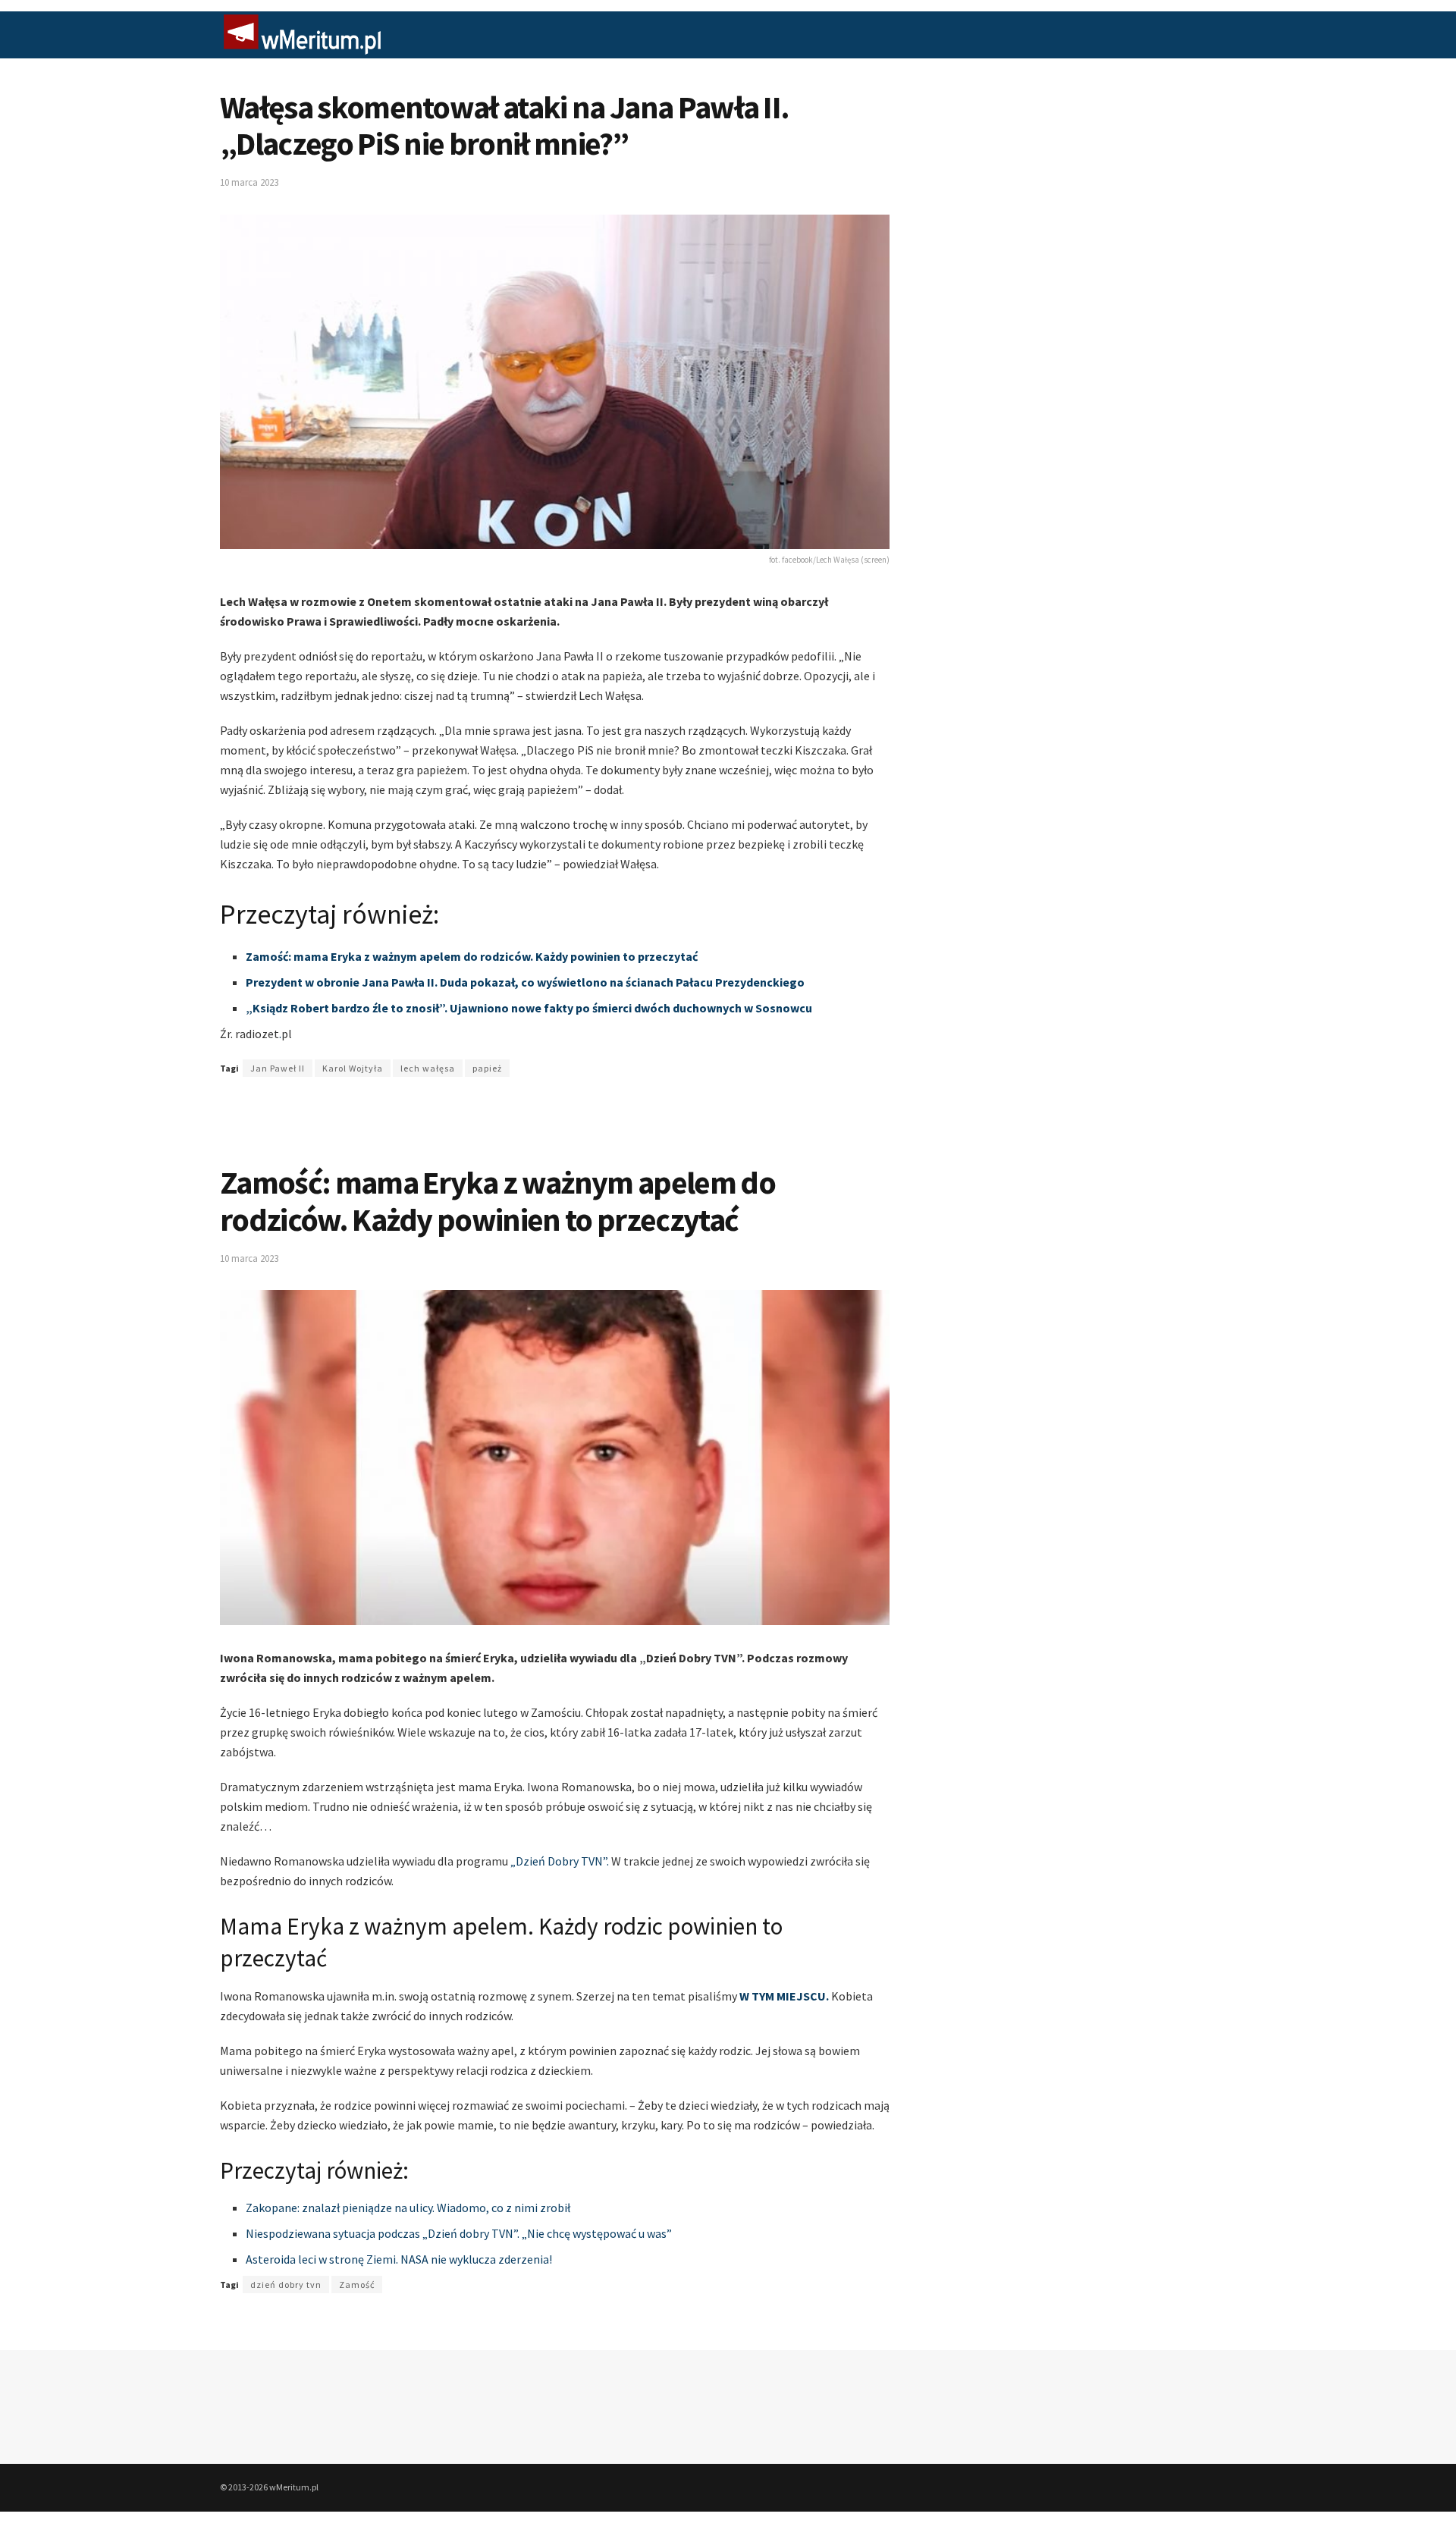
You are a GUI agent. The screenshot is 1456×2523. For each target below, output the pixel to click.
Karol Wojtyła (353, 1068)
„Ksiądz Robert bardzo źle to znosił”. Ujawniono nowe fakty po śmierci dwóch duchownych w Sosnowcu (529, 1008)
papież (487, 1068)
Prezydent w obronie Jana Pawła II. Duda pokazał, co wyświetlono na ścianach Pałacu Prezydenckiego (525, 982)
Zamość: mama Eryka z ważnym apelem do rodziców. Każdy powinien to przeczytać (472, 956)
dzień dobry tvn (286, 2285)
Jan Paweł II (278, 1068)
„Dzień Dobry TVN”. (560, 1861)
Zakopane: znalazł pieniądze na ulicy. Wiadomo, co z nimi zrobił (408, 2208)
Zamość (357, 2285)
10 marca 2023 (249, 182)
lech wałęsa (428, 1068)
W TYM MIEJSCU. (784, 1996)
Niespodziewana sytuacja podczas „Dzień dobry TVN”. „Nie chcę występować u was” (459, 2233)
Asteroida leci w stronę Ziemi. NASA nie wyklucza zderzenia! (399, 2259)
